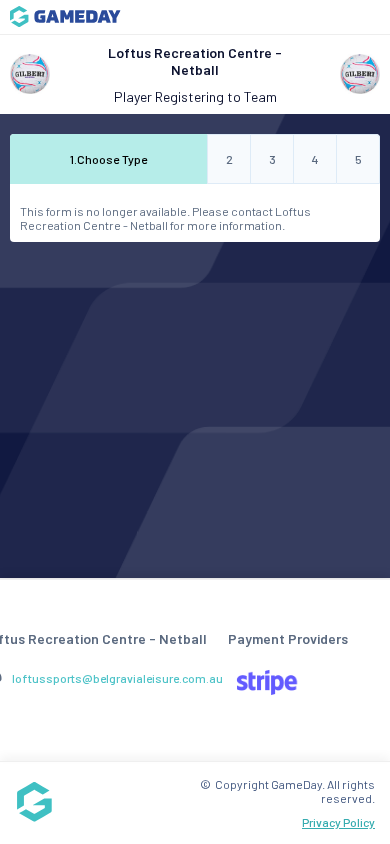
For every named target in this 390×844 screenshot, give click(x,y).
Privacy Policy (338, 822)
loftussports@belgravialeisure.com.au (117, 678)
